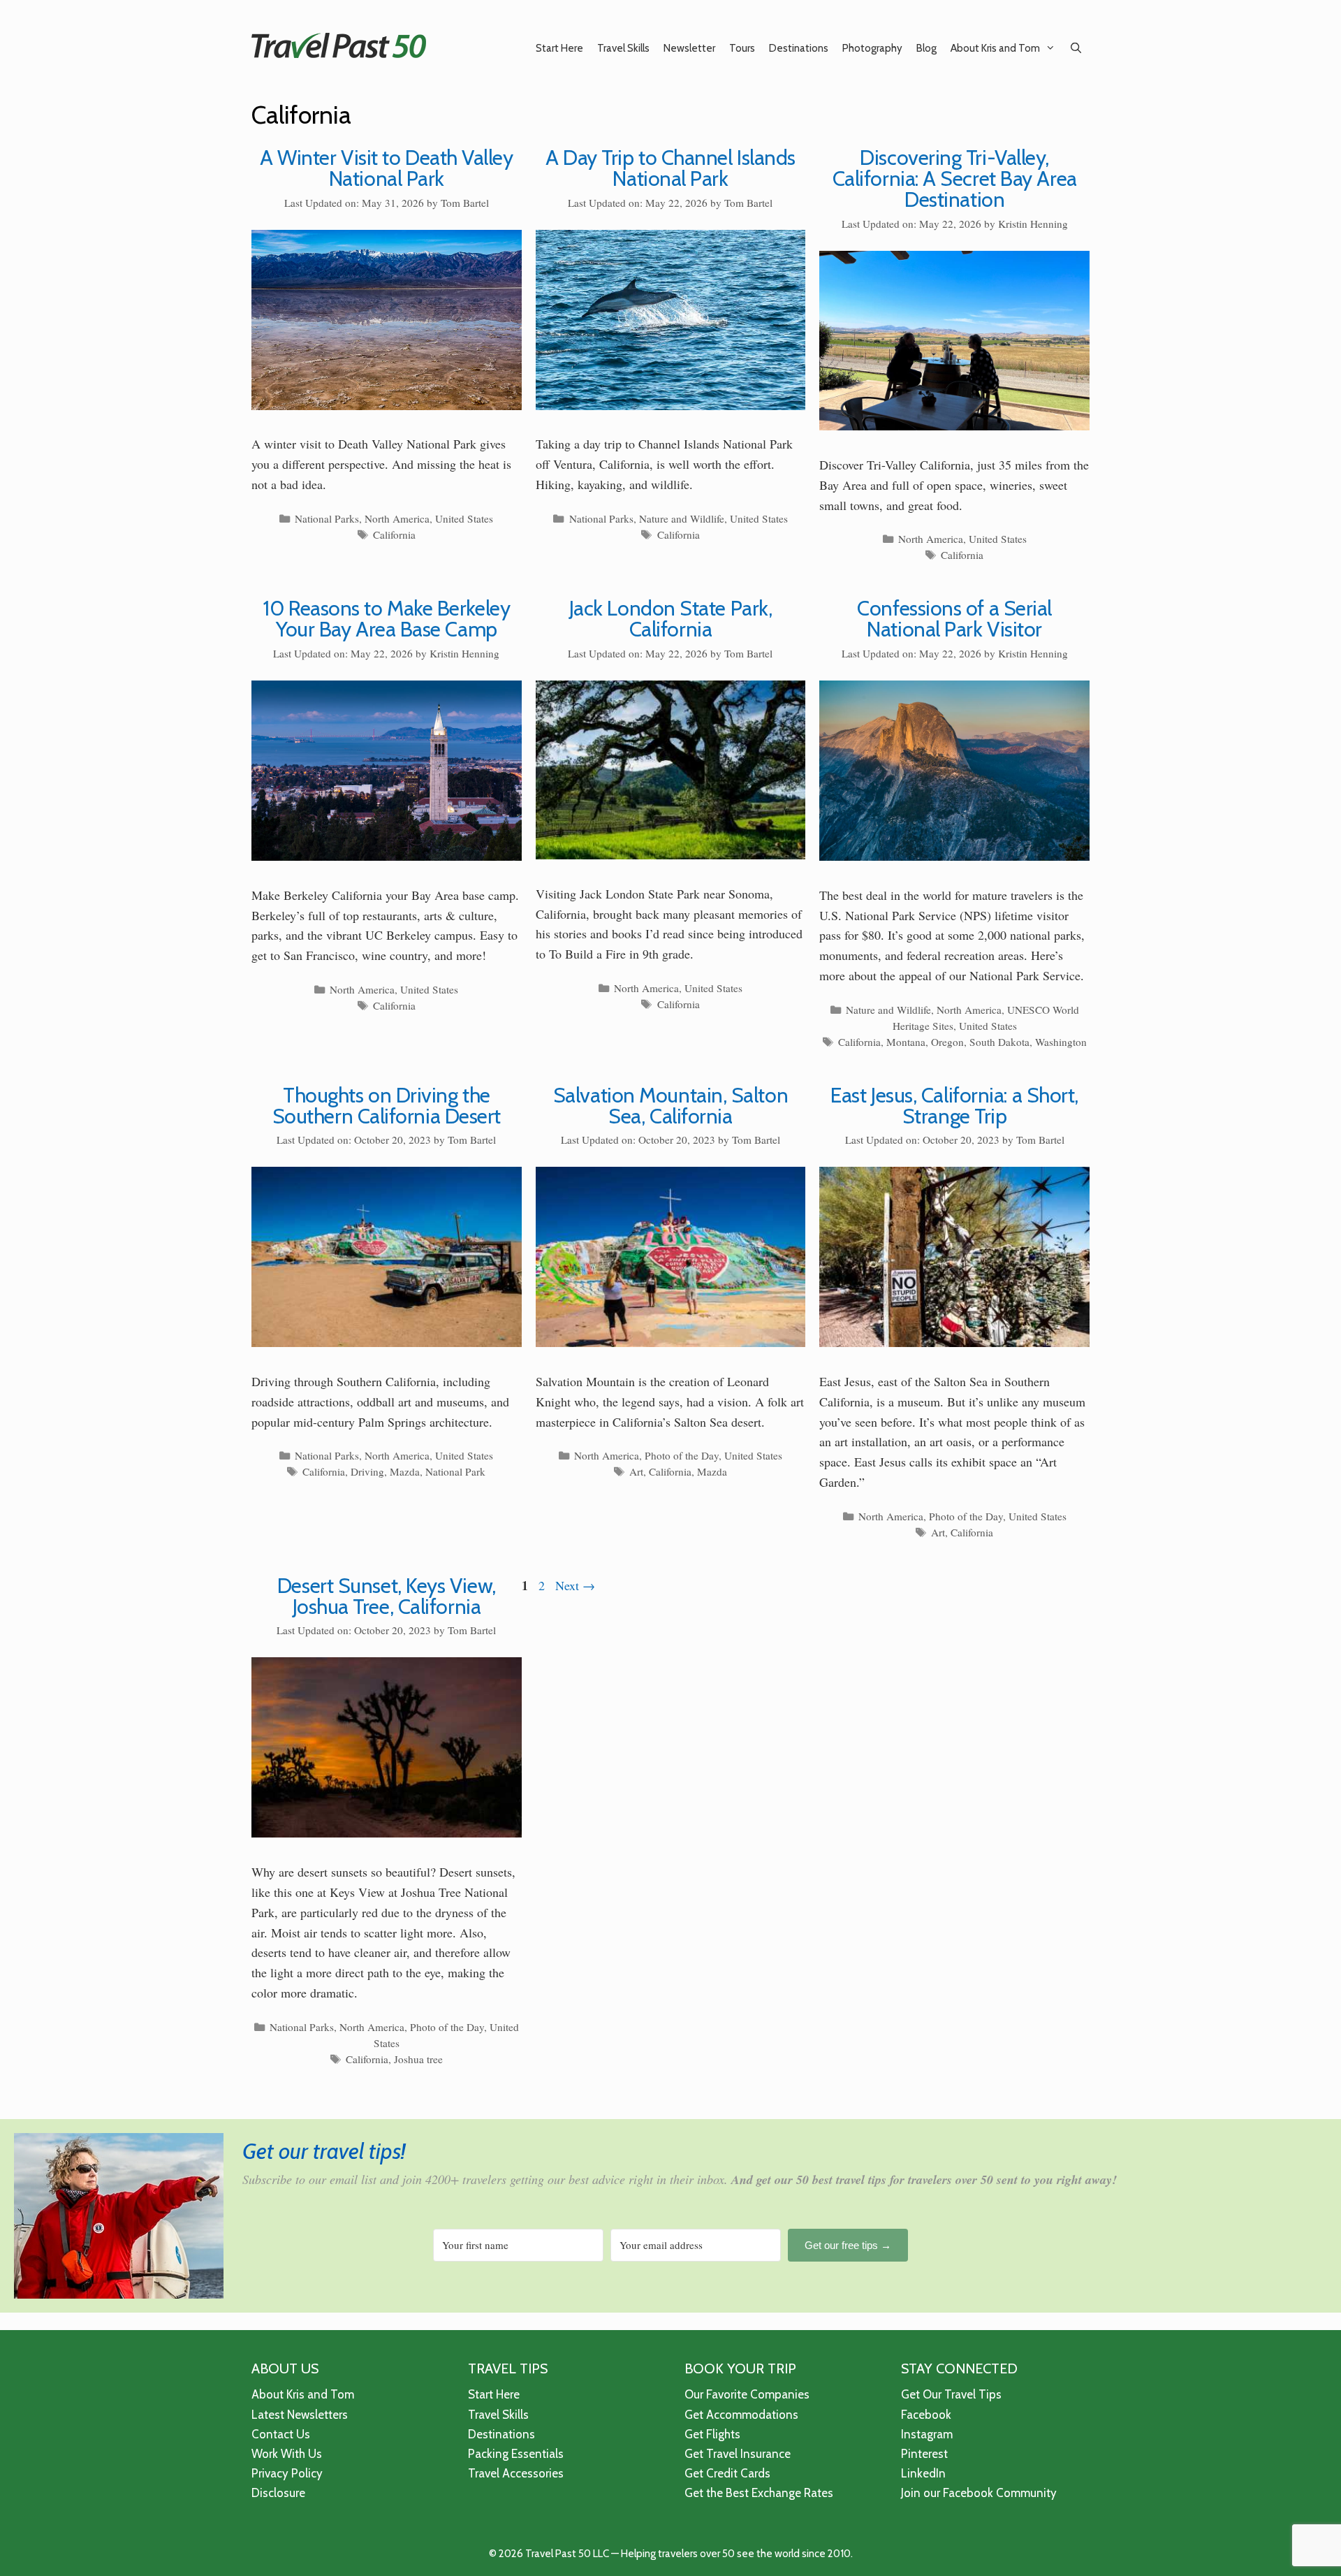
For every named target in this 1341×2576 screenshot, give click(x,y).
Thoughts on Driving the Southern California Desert (387, 1106)
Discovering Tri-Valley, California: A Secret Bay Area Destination (955, 179)
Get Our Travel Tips (951, 2394)
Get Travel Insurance (738, 2454)
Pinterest (924, 2454)
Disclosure (278, 2493)
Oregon (947, 1042)
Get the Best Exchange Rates (759, 2493)
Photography (872, 48)
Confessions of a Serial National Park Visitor (954, 619)
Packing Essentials (516, 2454)
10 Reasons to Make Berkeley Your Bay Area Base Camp (386, 619)
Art (636, 1471)
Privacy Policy (287, 2473)
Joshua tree (418, 2059)
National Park (455, 1471)
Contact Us (281, 2434)
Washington (1061, 1042)
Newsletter (689, 48)
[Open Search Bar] (1076, 49)
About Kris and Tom (995, 48)
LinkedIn (923, 2473)
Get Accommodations (741, 2415)
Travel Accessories (516, 2473)
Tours (742, 48)
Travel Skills (623, 48)
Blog (926, 48)
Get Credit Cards (727, 2473)
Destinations (799, 48)
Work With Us (287, 2454)
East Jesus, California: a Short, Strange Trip (954, 1106)
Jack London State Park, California (671, 619)
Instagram (927, 2434)
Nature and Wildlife (682, 518)
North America (397, 518)
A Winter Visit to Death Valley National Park (387, 168)
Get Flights (712, 2434)
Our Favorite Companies (747, 2394)
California (394, 534)
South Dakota (999, 1042)
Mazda (405, 1471)
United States (464, 518)
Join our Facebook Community (979, 2493)
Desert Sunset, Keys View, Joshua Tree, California (387, 1596)
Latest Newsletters (300, 2415)
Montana (906, 1042)
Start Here (559, 48)
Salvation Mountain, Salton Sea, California (670, 1106)
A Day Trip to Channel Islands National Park (670, 168)
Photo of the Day (682, 1455)
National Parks (327, 518)
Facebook (926, 2415)
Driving (367, 1471)
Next (575, 1585)
